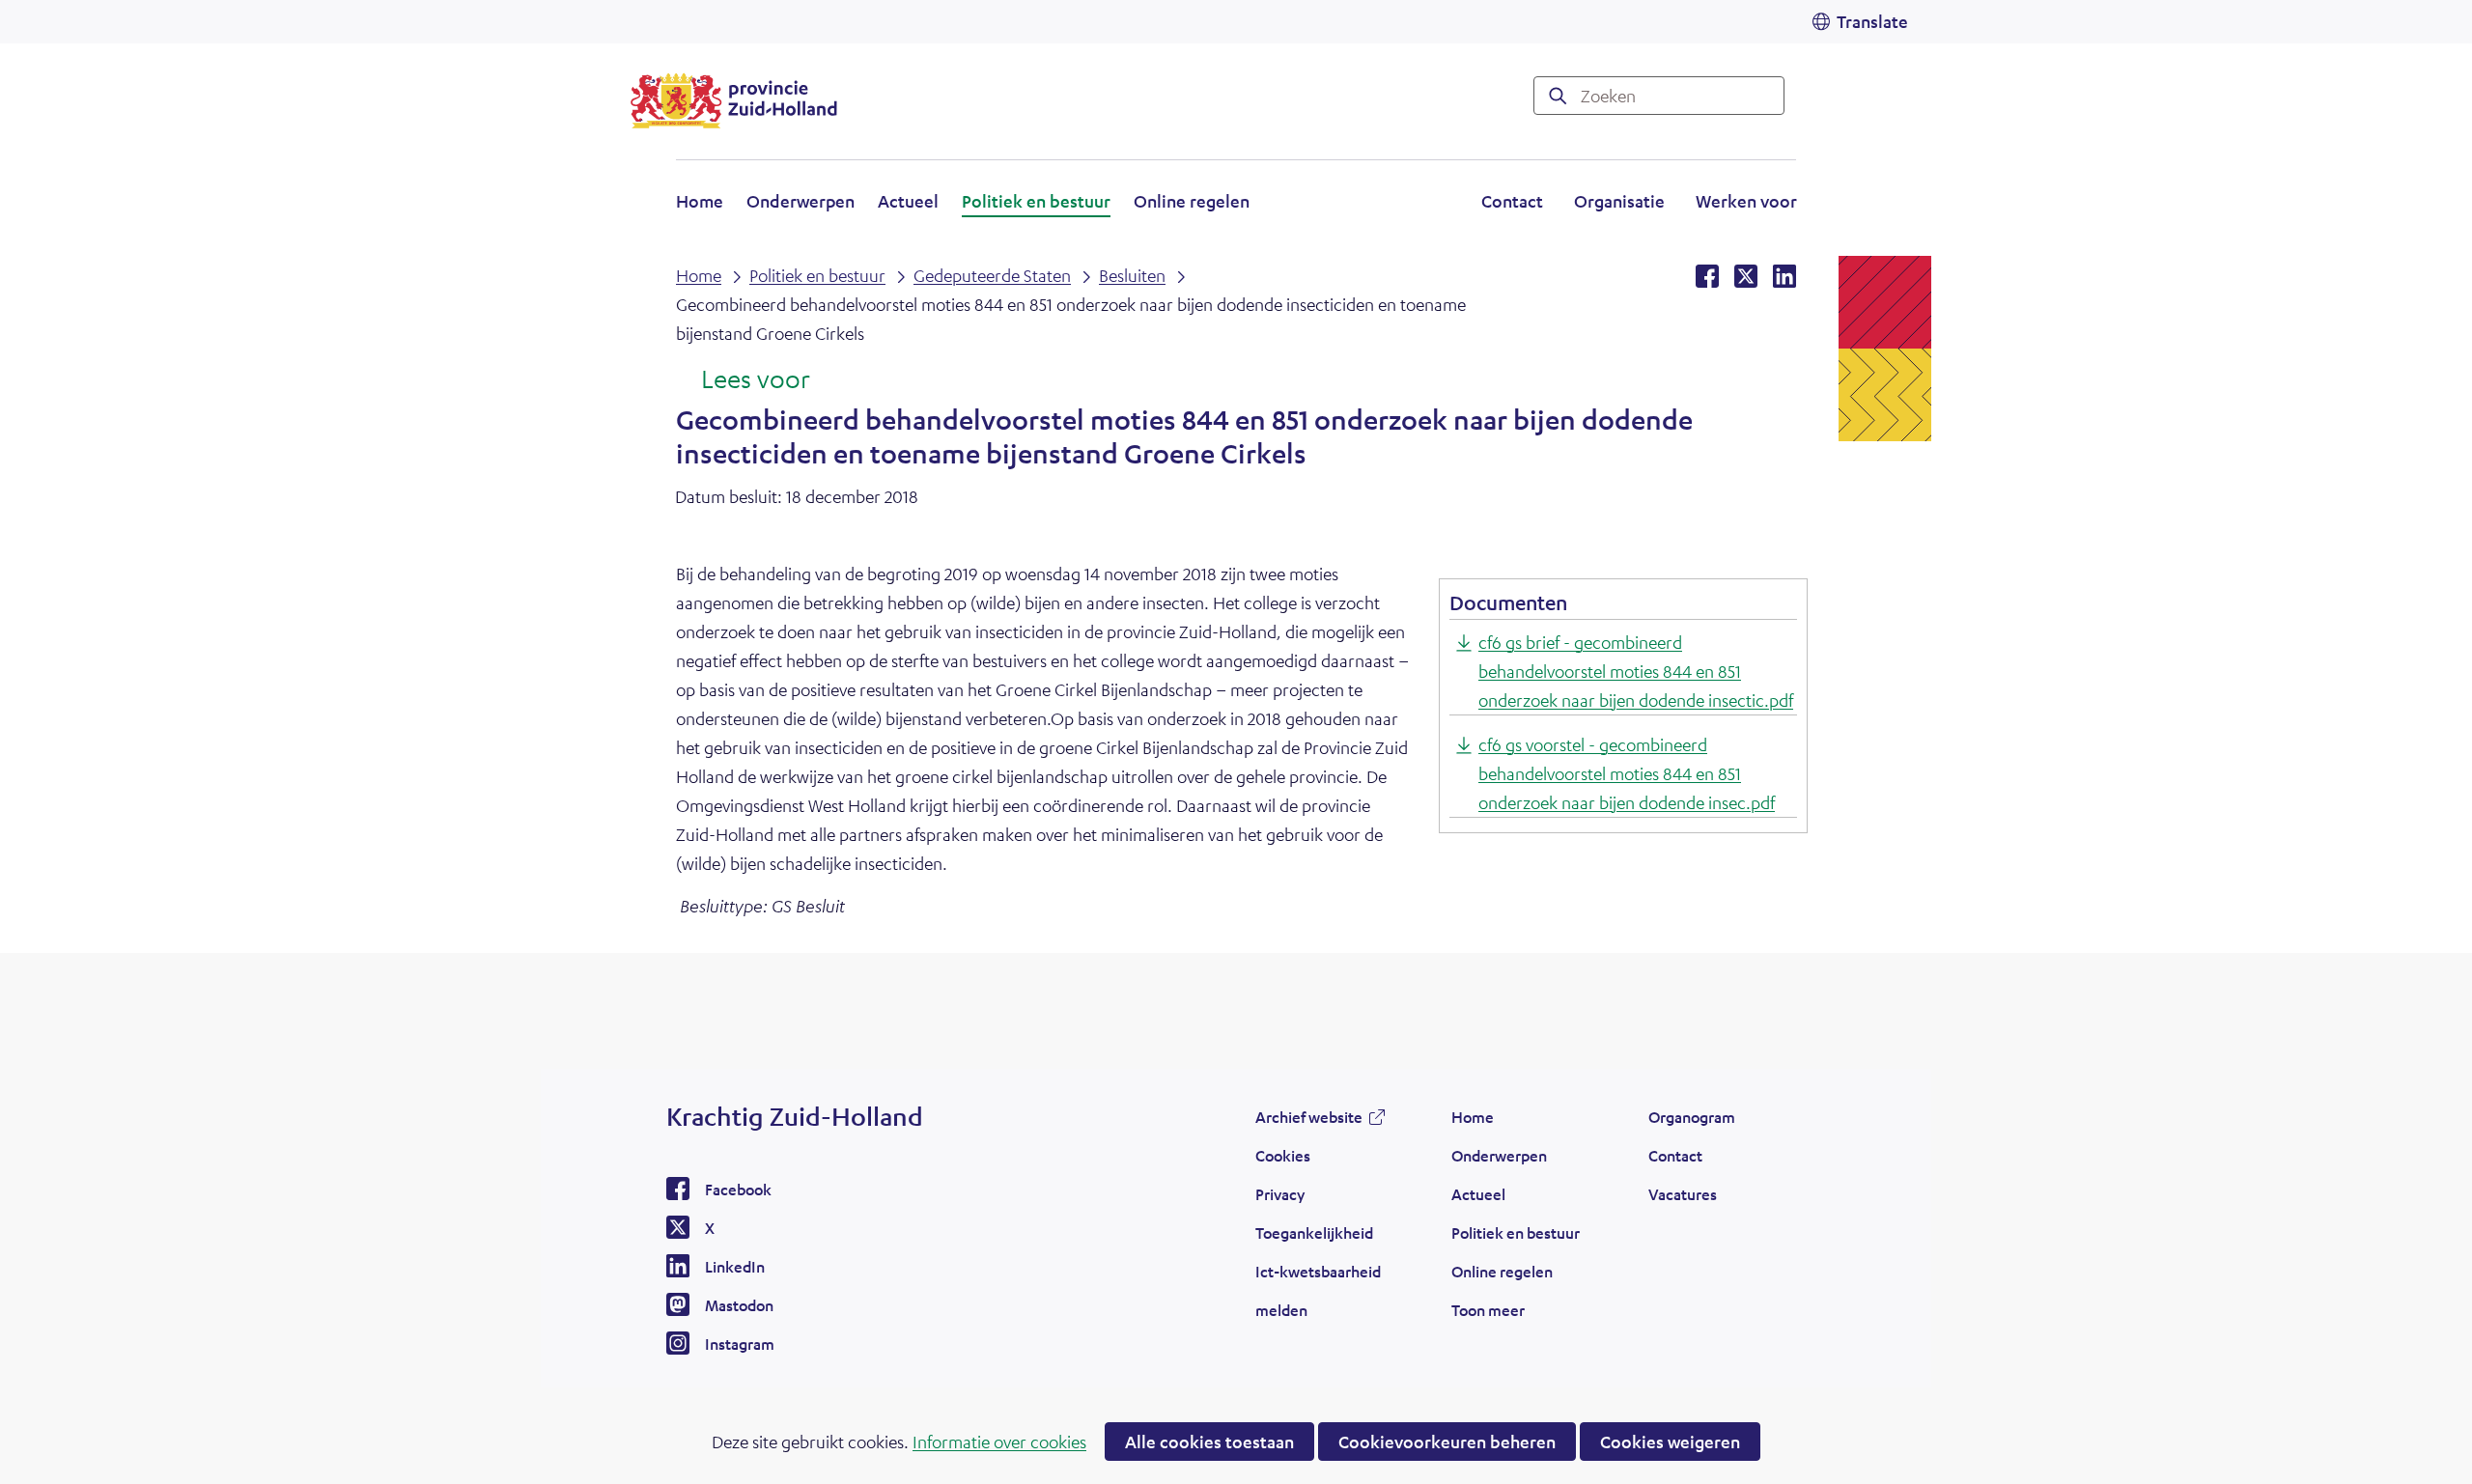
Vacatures (1683, 1194)
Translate (1872, 21)
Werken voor (1746, 204)
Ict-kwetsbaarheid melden (1318, 1290)
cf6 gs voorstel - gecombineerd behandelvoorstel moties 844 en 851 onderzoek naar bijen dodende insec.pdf (1627, 773)
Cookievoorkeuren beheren (1447, 1442)
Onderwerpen (801, 201)
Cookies (1283, 1155)
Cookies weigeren (1670, 1442)
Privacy (1280, 1194)
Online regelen (1192, 201)
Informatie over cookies (999, 1442)
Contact (1512, 201)
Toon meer (1488, 1315)
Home (700, 201)
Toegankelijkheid (1314, 1232)
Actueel (908, 201)
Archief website (1309, 1122)
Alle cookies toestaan (1209, 1442)
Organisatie (1619, 201)
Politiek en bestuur (1036, 201)
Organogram (1692, 1117)
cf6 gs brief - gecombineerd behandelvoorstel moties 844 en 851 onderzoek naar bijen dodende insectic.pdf (1636, 671)
